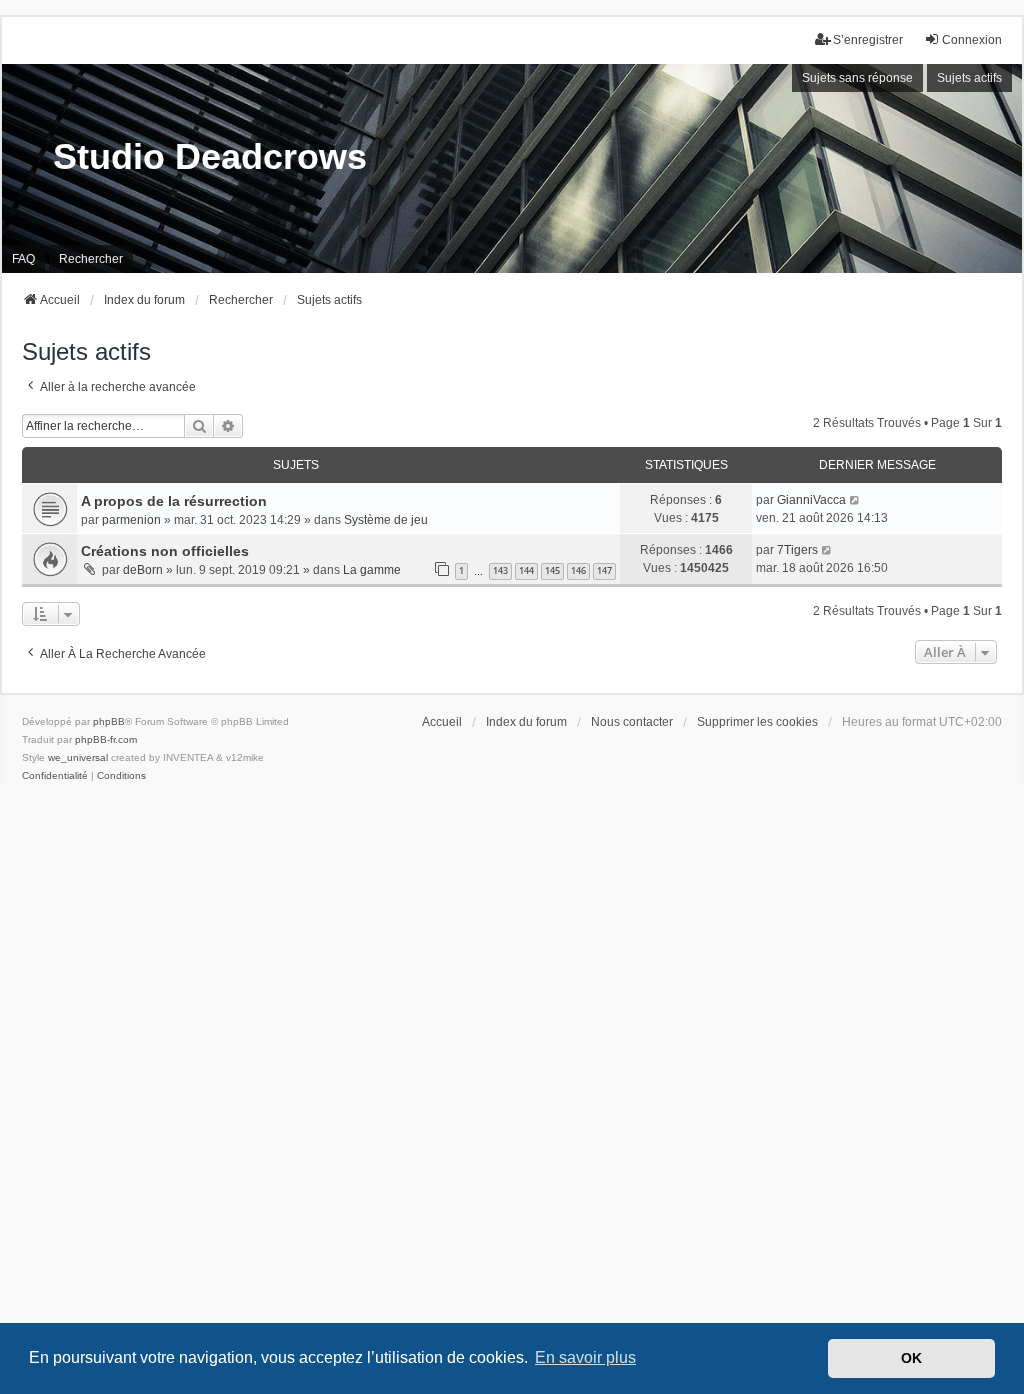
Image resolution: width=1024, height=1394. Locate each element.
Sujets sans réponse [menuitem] (857, 78)
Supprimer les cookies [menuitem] (757, 722)
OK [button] (911, 1358)
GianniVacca (811, 500)
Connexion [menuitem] (972, 40)
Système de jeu (386, 520)
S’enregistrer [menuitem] (868, 40)
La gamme (372, 570)
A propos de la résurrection (174, 501)
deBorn (143, 570)
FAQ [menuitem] (23, 259)
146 (578, 570)
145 (552, 570)
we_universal (78, 757)
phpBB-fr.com (106, 739)
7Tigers (797, 550)
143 (500, 570)
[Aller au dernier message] (855, 500)
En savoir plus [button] (585, 1357)
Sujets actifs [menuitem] (969, 78)
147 (604, 570)
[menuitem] (55, 776)
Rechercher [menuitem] (91, 259)
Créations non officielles (165, 551)
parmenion (131, 520)
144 (526, 570)
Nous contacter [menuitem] (632, 722)
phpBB (109, 721)
